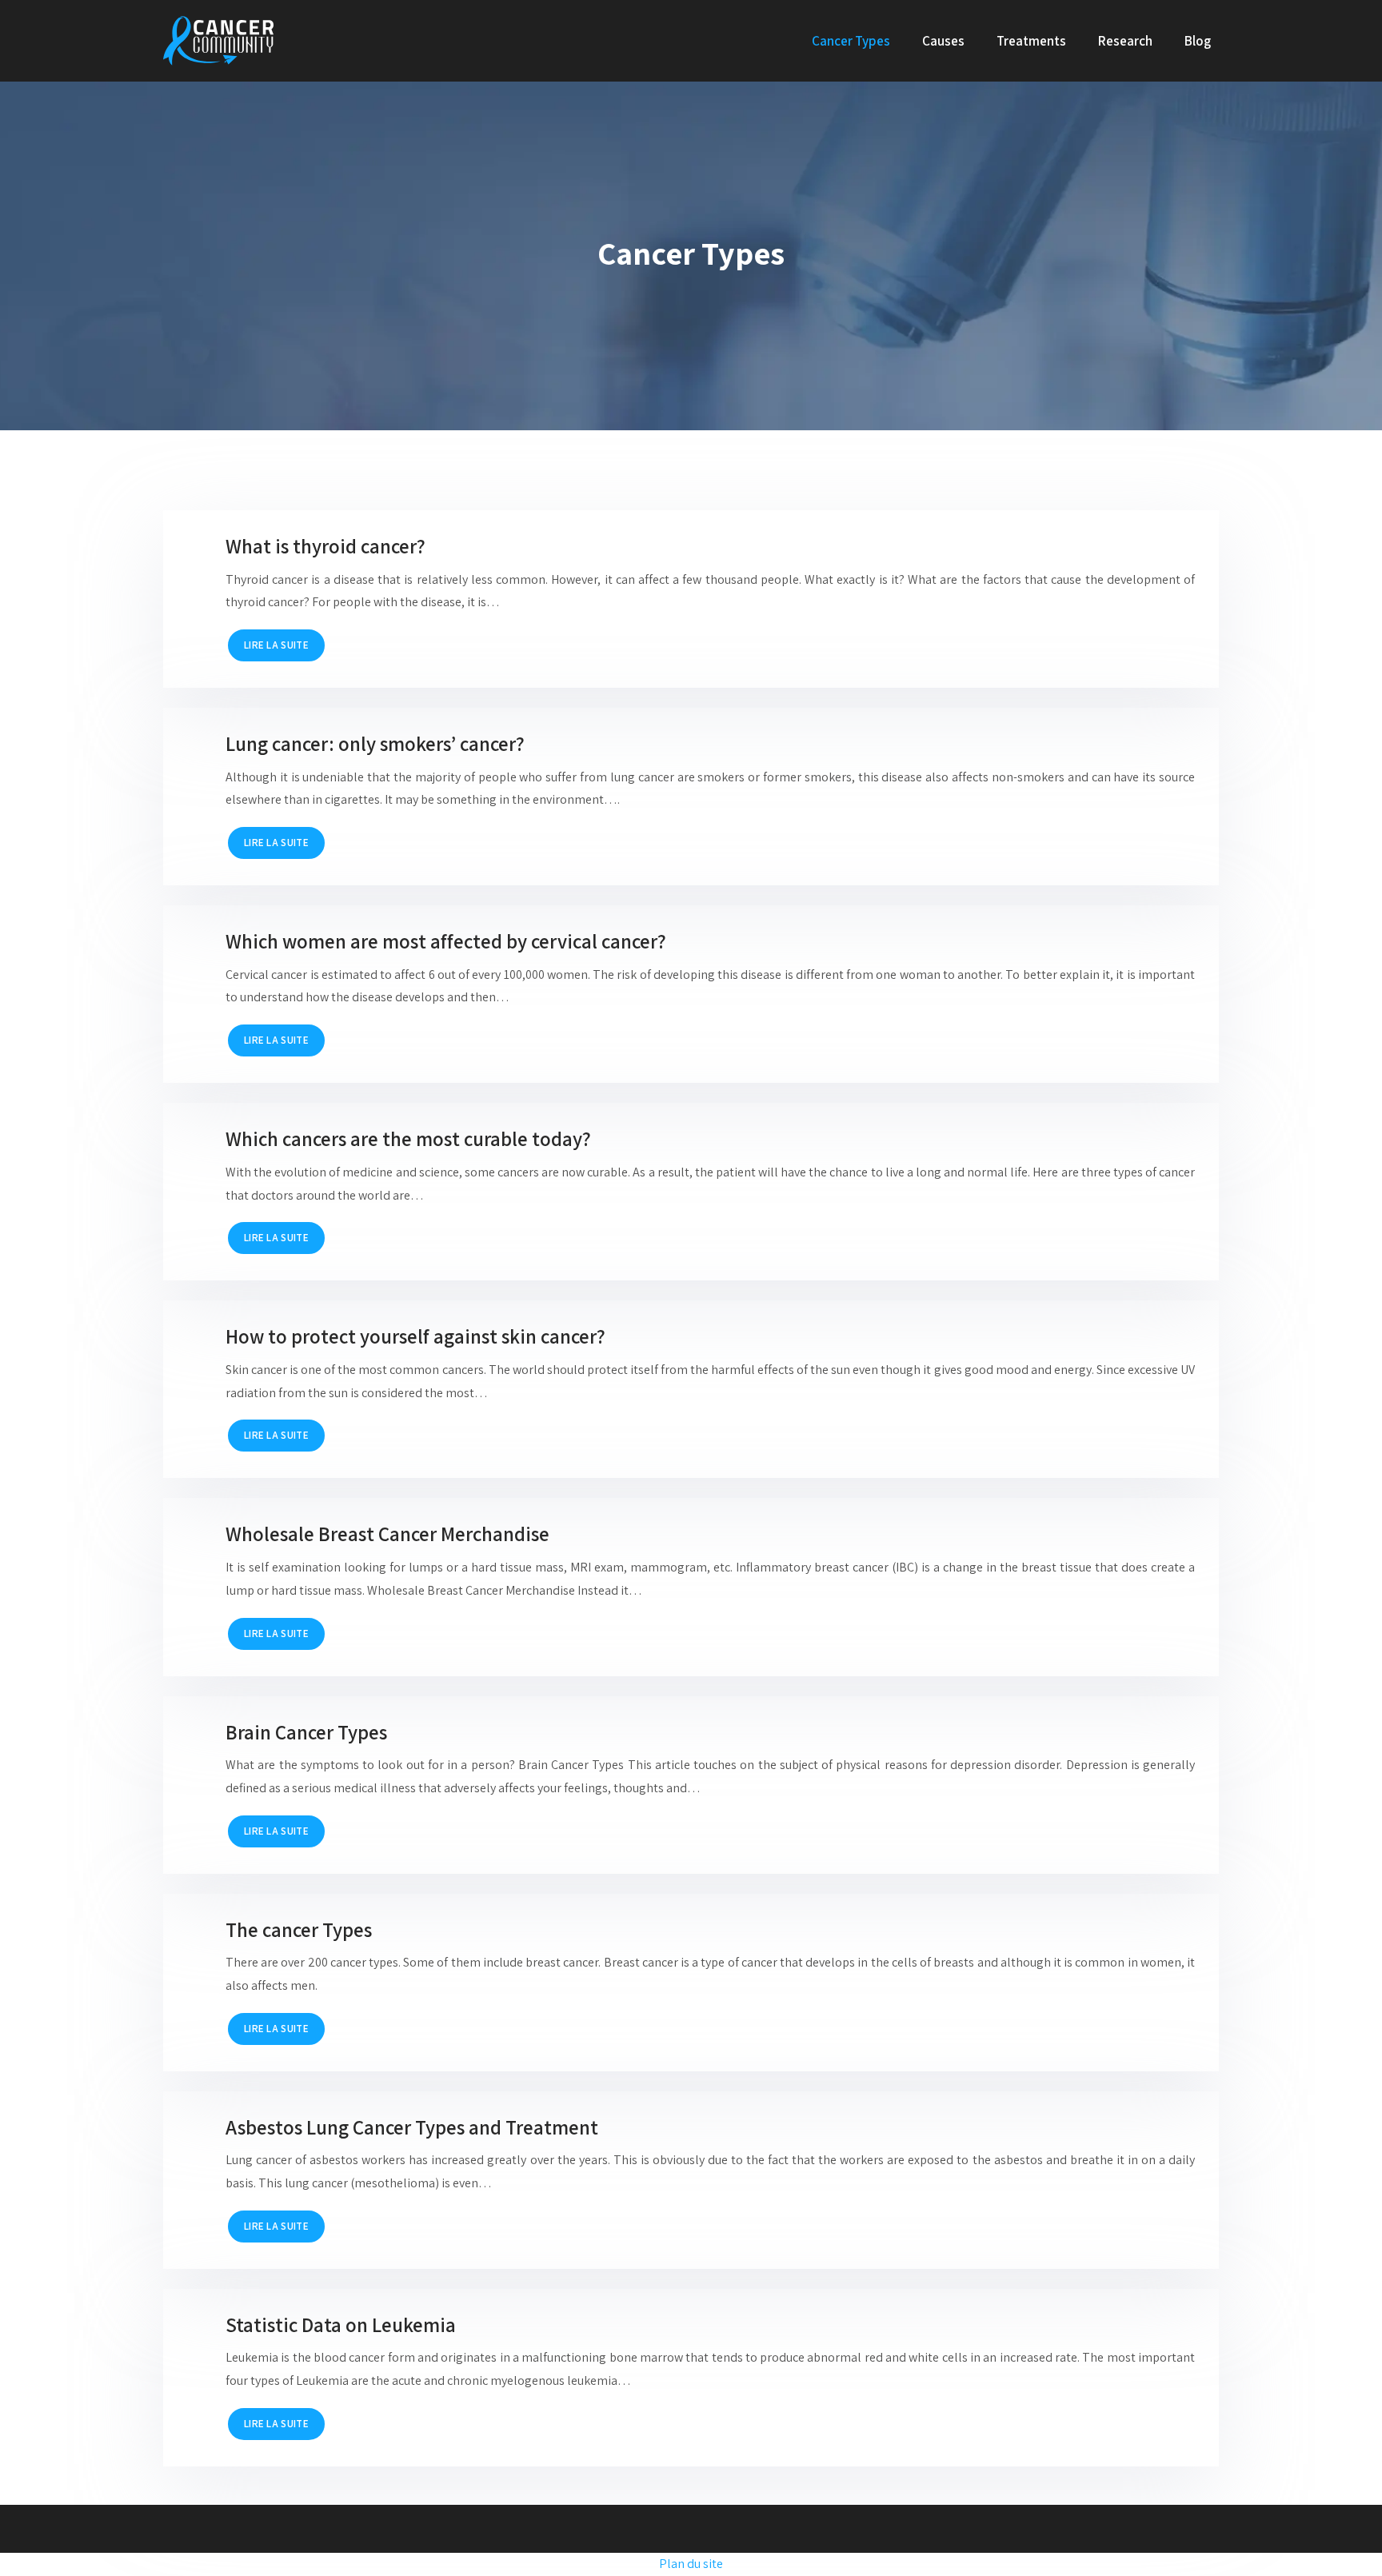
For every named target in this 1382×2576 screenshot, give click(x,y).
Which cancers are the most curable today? (408, 1138)
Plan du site (691, 2564)
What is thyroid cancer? (326, 546)
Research (1125, 41)
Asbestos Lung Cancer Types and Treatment (412, 2127)
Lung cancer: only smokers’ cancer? (375, 743)
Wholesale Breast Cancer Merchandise (387, 1534)
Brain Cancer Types (306, 1732)
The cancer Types (299, 1929)
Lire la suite (276, 645)
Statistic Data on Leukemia (341, 2324)
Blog (1198, 41)
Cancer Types (851, 41)
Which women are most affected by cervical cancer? (446, 941)
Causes (943, 41)
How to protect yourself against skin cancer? (415, 1336)
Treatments (1031, 41)
